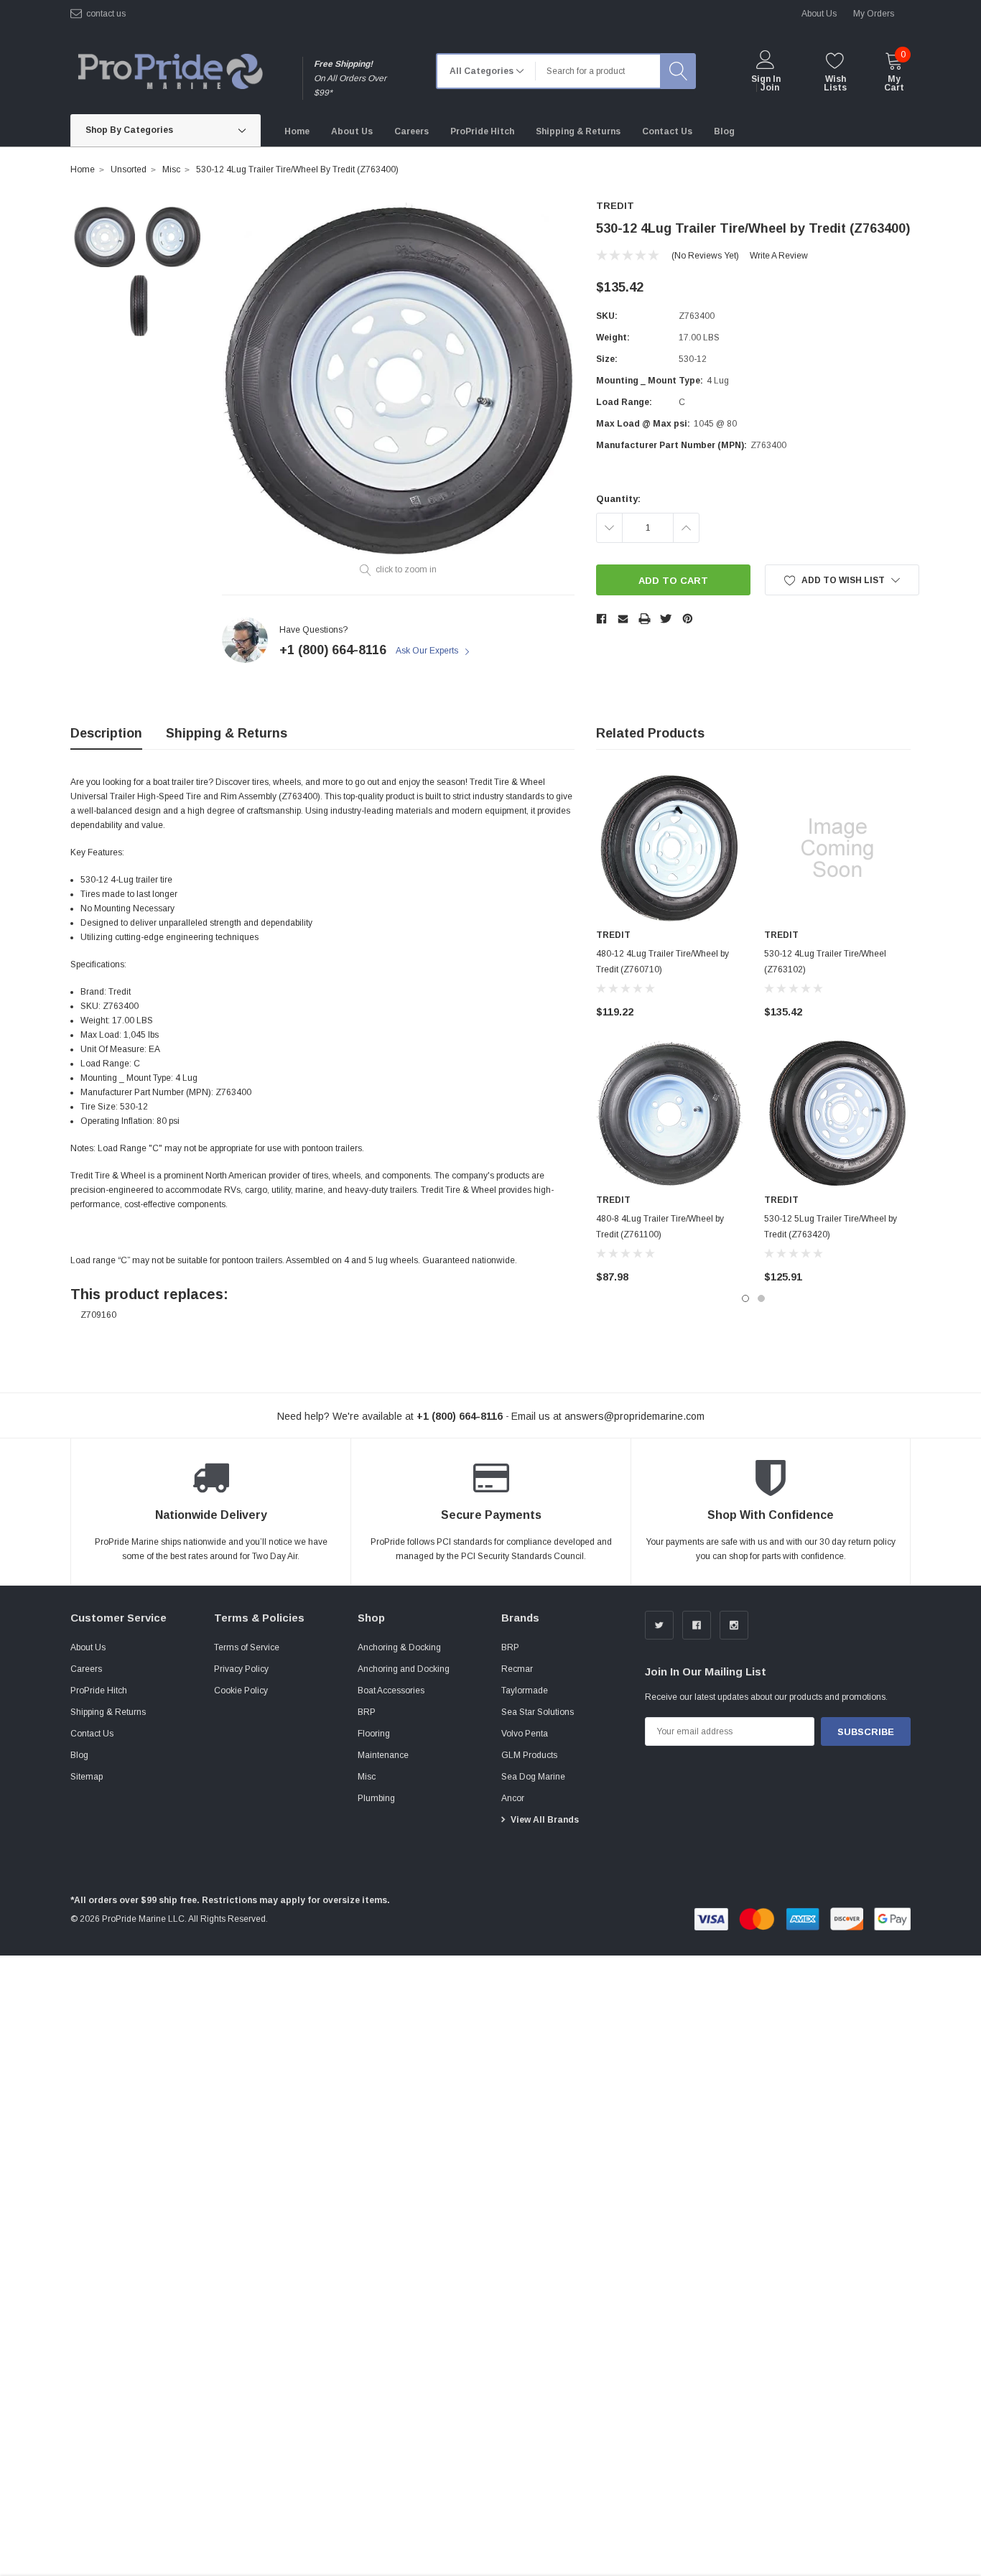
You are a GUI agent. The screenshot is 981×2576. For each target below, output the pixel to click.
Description (106, 733)
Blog (79, 1755)
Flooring (374, 1734)
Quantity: (618, 499)
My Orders (874, 14)
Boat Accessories (391, 1691)
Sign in (766, 79)
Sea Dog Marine (533, 1777)
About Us (88, 1647)
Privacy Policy (241, 1669)
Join (770, 88)
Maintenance (383, 1755)
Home (83, 169)
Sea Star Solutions (538, 1712)
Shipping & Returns (227, 733)
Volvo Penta (525, 1734)
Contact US (106, 14)
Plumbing (376, 1798)
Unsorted (129, 169)
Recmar (517, 1669)
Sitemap (87, 1777)
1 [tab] (745, 1298)
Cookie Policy (241, 1691)
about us (819, 14)
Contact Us (92, 1734)
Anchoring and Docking (404, 1669)
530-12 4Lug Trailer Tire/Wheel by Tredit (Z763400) (297, 169)
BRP (367, 1712)
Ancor (513, 1798)
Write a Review (779, 256)
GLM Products (529, 1755)
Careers (86, 1669)
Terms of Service (247, 1647)
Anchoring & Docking (399, 1647)
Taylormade (525, 1691)
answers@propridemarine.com (634, 1416)
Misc (171, 169)
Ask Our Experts (428, 651)
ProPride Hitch (99, 1691)
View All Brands (545, 1820)
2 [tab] (761, 1298)
